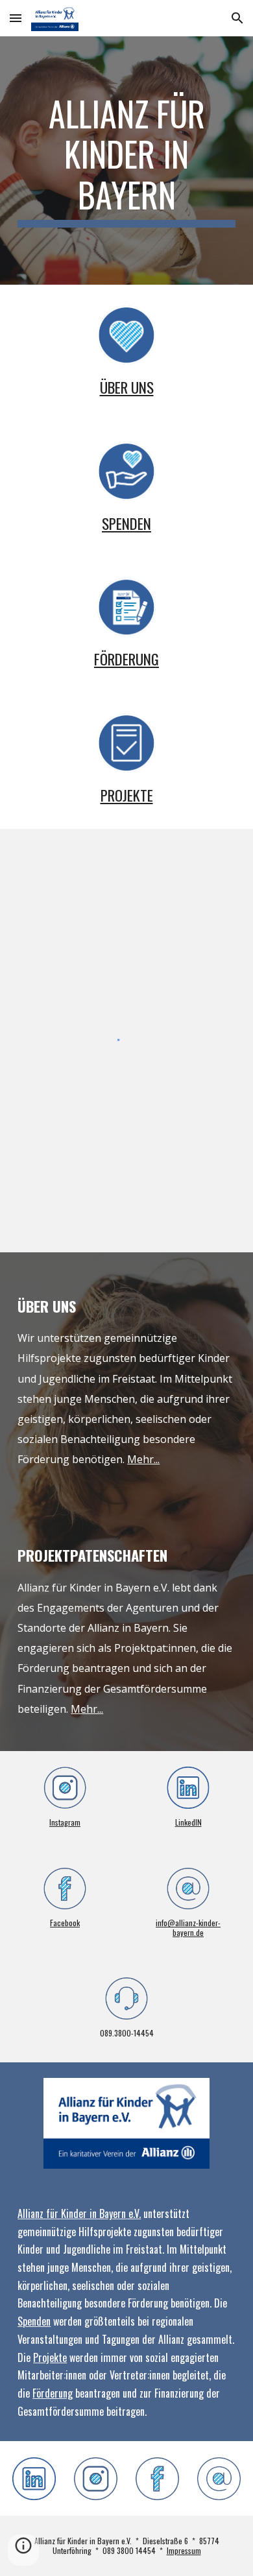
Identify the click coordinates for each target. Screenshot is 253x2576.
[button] (16, 18)
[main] (126, 161)
